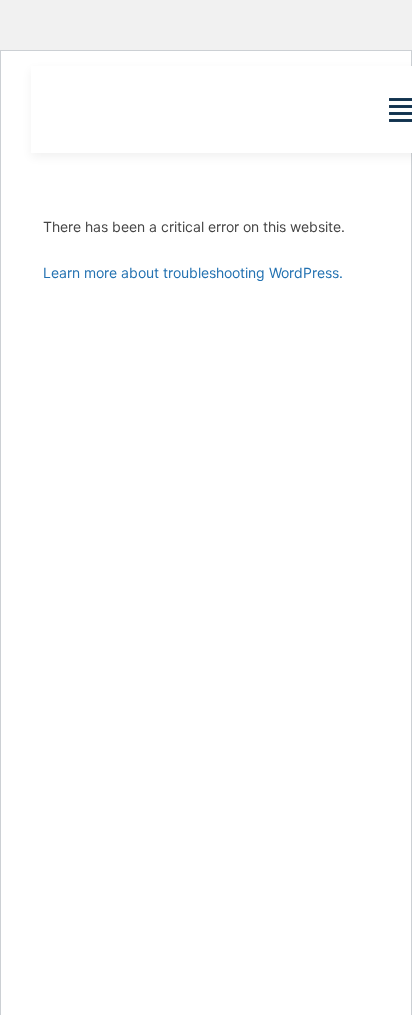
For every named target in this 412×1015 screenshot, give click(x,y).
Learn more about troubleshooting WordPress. (193, 272)
